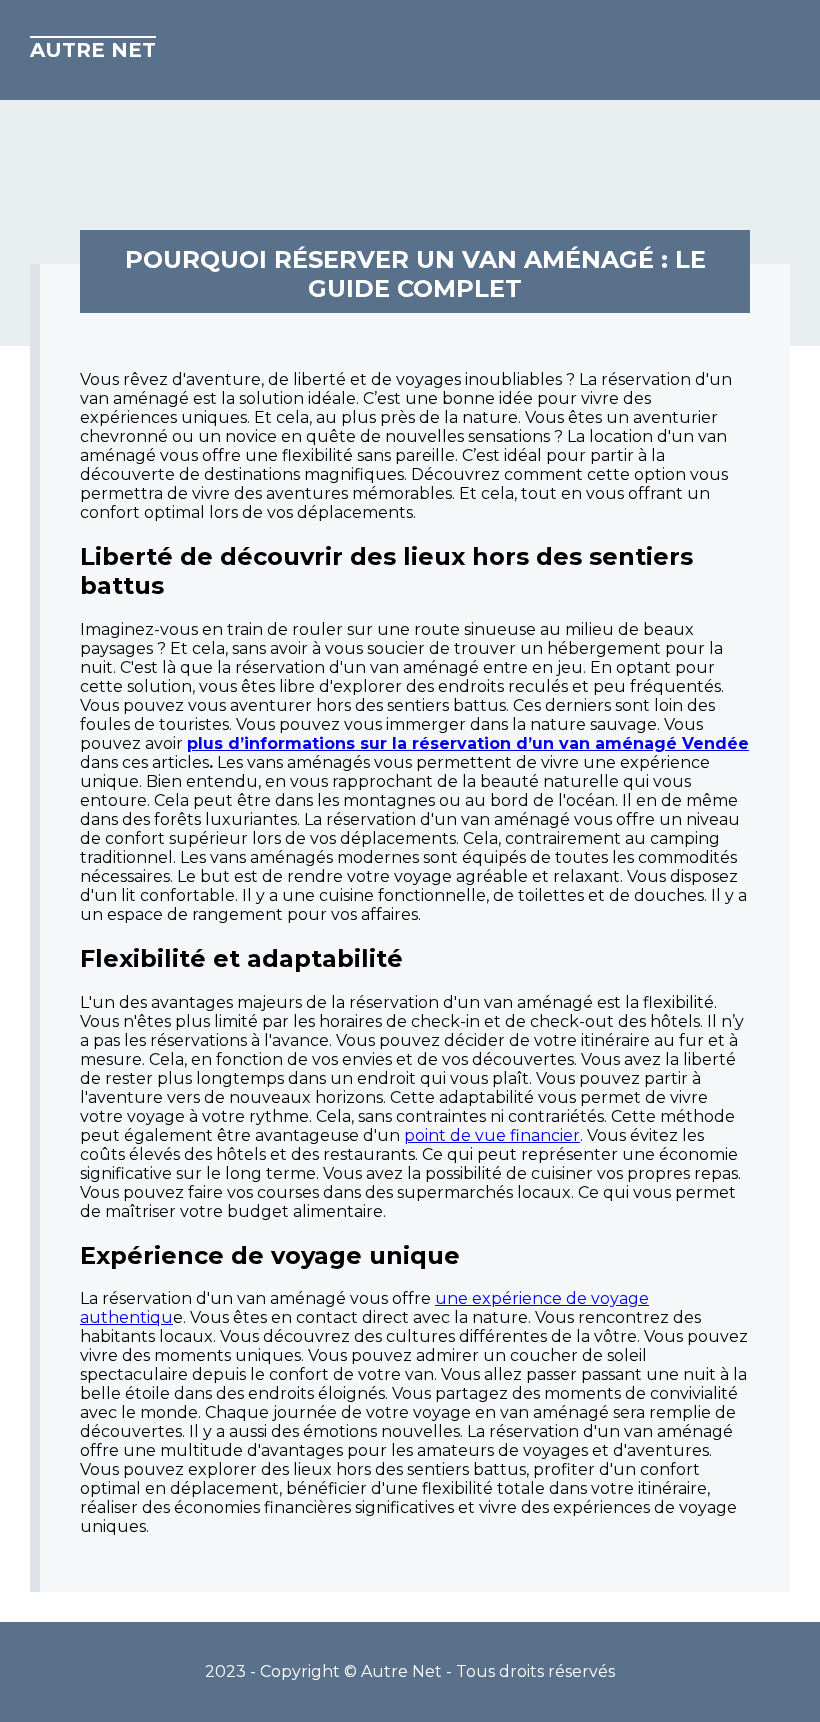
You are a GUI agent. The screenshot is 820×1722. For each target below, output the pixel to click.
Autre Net (93, 50)
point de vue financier (492, 1135)
